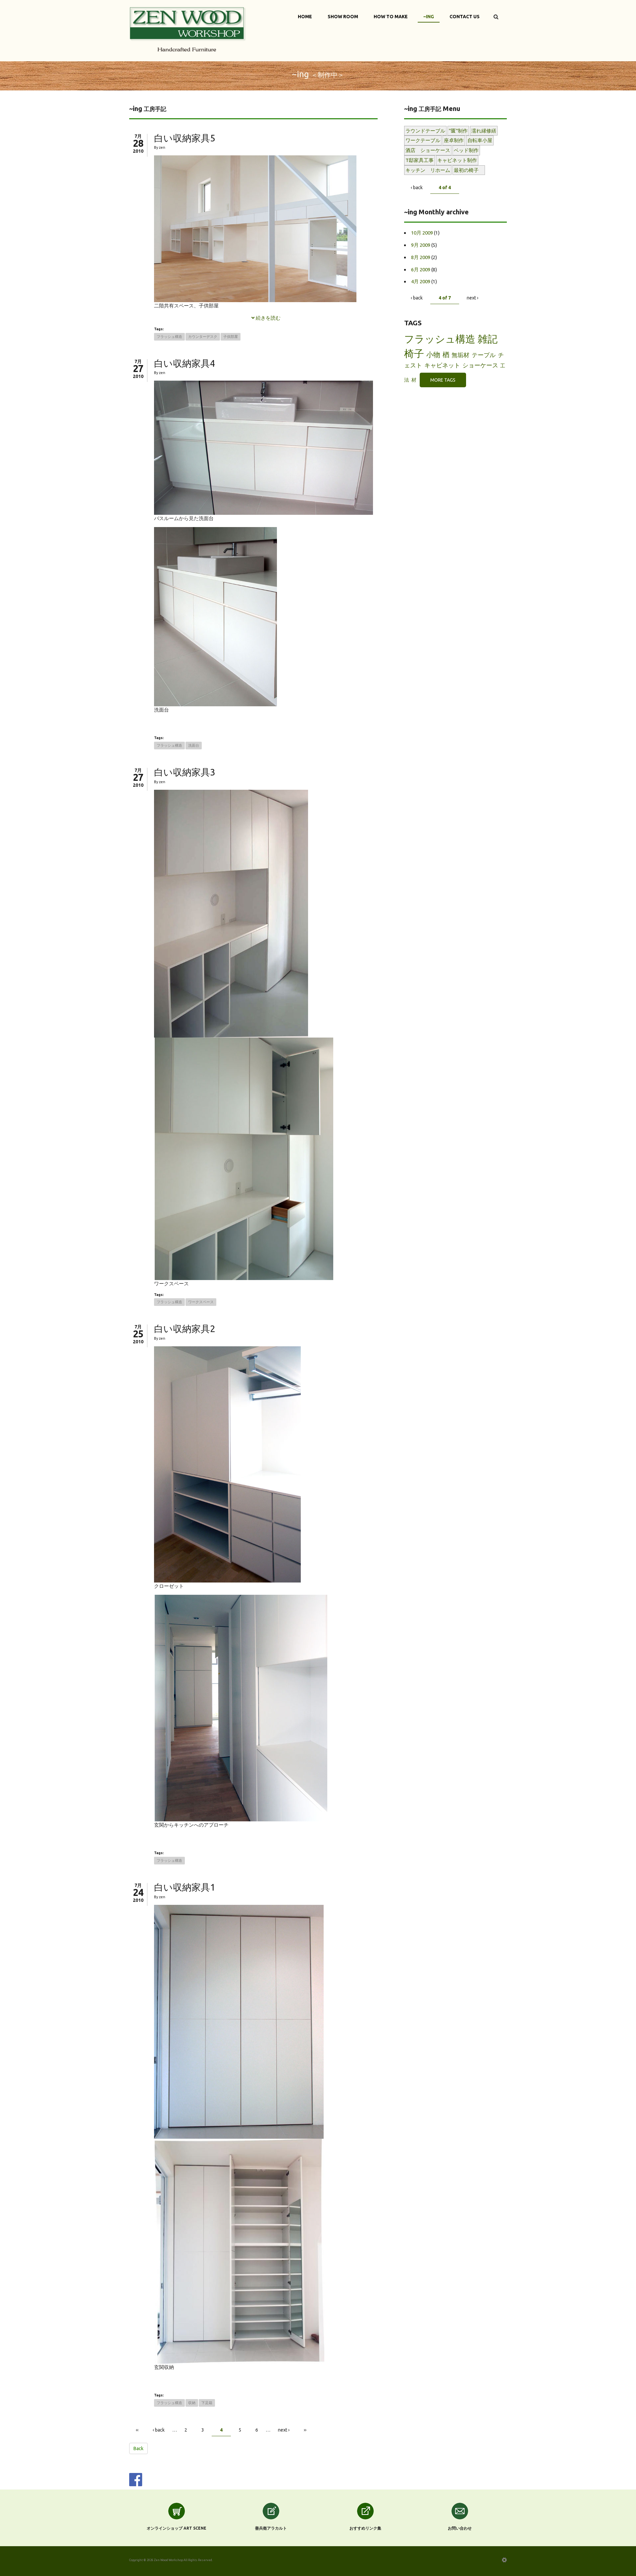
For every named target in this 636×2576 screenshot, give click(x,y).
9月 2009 (421, 245)
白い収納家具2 (185, 1329)
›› (305, 2430)
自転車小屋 (480, 140)
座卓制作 (454, 140)
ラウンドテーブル (425, 131)
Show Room (343, 17)
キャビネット (442, 365)
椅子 (414, 353)
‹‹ (137, 2430)
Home (305, 17)
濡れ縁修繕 (484, 131)
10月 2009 (422, 233)
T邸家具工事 (420, 160)
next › (284, 2430)
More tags (443, 380)
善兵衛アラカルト (271, 2528)
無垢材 (460, 355)
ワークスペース (201, 1302)
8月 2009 (421, 257)
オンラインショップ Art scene (177, 2528)
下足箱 (207, 2403)
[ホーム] (188, 28)
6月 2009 (421, 269)
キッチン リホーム (428, 170)
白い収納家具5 (185, 138)
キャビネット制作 (457, 160)
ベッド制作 (466, 150)
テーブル (484, 355)
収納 (192, 2403)
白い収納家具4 (185, 363)
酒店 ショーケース (428, 150)
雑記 (488, 339)
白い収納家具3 (185, 772)
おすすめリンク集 (365, 2528)
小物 (433, 354)
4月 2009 (421, 281)
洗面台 (194, 745)
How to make (391, 17)
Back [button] (138, 2448)
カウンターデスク (203, 337)
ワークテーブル (423, 140)
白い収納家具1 (185, 1887)
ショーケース (480, 365)
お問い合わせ (460, 2528)
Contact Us (465, 17)
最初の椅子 (469, 170)
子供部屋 (231, 337)
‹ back (159, 2430)
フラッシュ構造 (169, 337)
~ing (429, 17)
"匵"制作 (458, 131)
